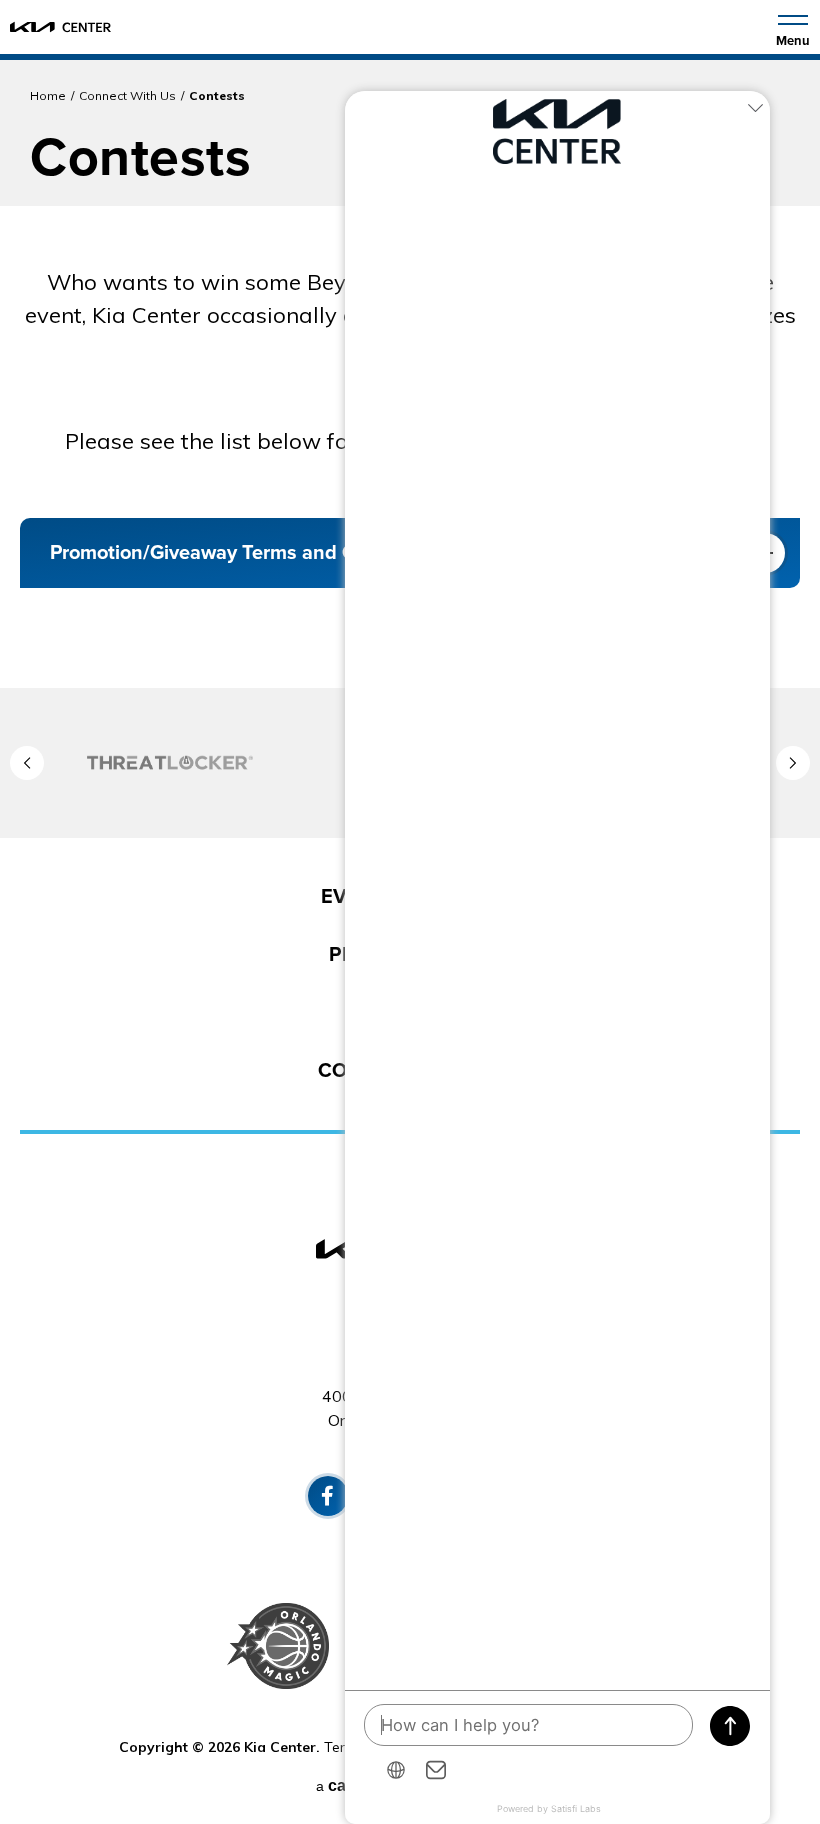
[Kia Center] (60, 27)
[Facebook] (328, 1496)
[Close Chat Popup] (755, 111)
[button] (27, 763)
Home (48, 95)
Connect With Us (127, 95)
